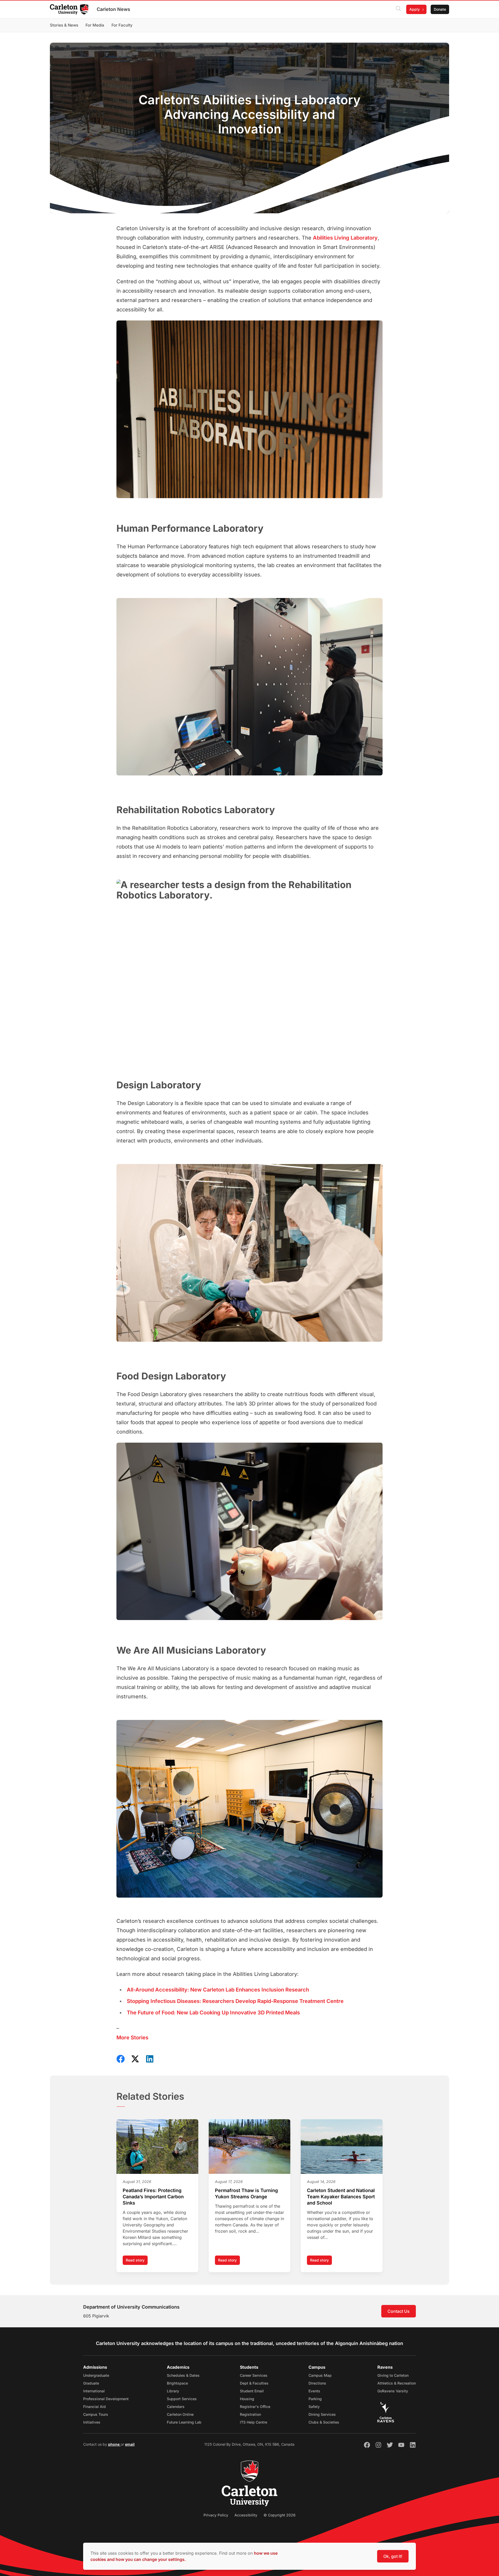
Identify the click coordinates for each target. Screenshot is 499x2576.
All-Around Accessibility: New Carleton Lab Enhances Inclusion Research (218, 1990)
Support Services (182, 2399)
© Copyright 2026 (280, 2515)
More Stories (132, 2038)
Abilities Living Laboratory (345, 238)
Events (314, 2391)
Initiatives (92, 2422)
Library (173, 2391)
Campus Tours (96, 2414)
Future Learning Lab (184, 2422)
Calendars (176, 2407)
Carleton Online (180, 2414)
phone (114, 2444)
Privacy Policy (216, 2515)
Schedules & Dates (183, 2375)
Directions (317, 2383)
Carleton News (113, 9)
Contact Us (399, 2311)
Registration (250, 2414)
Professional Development (106, 2399)
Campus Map (320, 2375)
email (130, 2444)
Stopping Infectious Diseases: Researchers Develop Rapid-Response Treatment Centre (235, 2001)
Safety (314, 2407)
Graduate (91, 2383)
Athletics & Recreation (397, 2383)
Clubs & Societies (324, 2422)
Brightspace (177, 2383)
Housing (247, 2399)
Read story (137, 2261)
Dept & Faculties (254, 2383)
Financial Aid (94, 2407)
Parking (315, 2399)
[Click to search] (398, 9)
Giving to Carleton (393, 2375)
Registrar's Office (255, 2407)
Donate (440, 9)
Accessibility (246, 2515)
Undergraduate (96, 2375)
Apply (415, 9)
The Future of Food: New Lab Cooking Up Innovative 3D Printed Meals (213, 2013)
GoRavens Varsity (393, 2391)
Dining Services (322, 2414)
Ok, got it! (393, 2556)
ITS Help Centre (254, 2422)
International (94, 2391)
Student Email (252, 2391)
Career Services (254, 2375)
